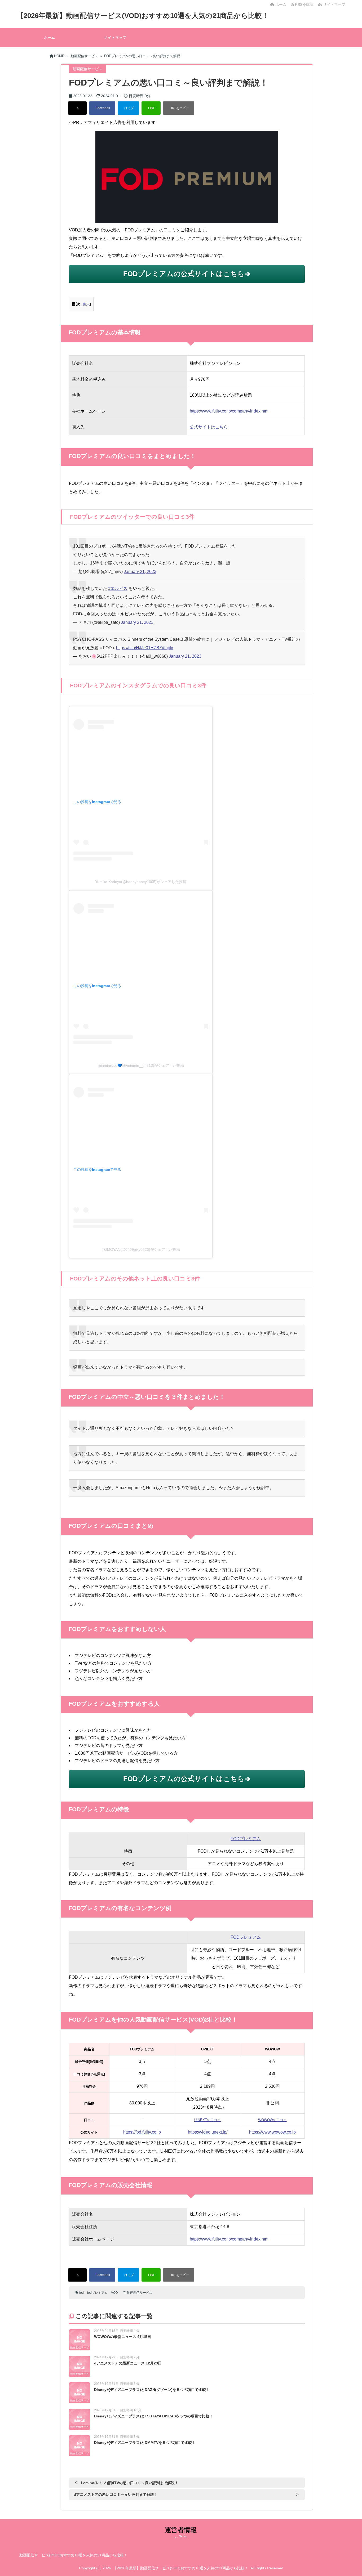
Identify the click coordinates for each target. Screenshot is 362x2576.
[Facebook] (102, 108)
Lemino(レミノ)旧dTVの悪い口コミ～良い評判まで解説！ (130, 2483)
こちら (181, 2536)
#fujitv (167, 648)
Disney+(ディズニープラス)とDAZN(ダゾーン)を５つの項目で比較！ (152, 2390)
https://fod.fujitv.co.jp (142, 2132)
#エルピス (118, 588)
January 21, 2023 (140, 572)
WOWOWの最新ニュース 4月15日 (123, 2337)
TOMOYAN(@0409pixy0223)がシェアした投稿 (141, 1249)
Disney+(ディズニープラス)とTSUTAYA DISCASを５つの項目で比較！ (154, 2416)
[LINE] (151, 108)
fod (81, 2293)
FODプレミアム (246, 1839)
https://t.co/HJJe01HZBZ (139, 648)
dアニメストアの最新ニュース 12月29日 (128, 2363)
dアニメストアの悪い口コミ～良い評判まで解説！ (116, 2494)
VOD (114, 2293)
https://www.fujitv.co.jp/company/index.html (230, 411)
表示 (86, 304)
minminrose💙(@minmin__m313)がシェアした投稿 (141, 1065)
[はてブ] (128, 108)
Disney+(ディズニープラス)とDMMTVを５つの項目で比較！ (145, 2443)
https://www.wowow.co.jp (272, 2132)
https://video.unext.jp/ (208, 2132)
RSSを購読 (305, 5)
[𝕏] (77, 108)
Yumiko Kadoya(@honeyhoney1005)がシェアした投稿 (141, 882)
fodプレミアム (97, 2293)
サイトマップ (334, 5)
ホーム (280, 5)
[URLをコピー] (179, 108)
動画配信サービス (140, 2293)
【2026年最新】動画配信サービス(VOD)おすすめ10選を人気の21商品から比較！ (143, 16)
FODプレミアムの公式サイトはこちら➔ (187, 274)
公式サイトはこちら (209, 427)
